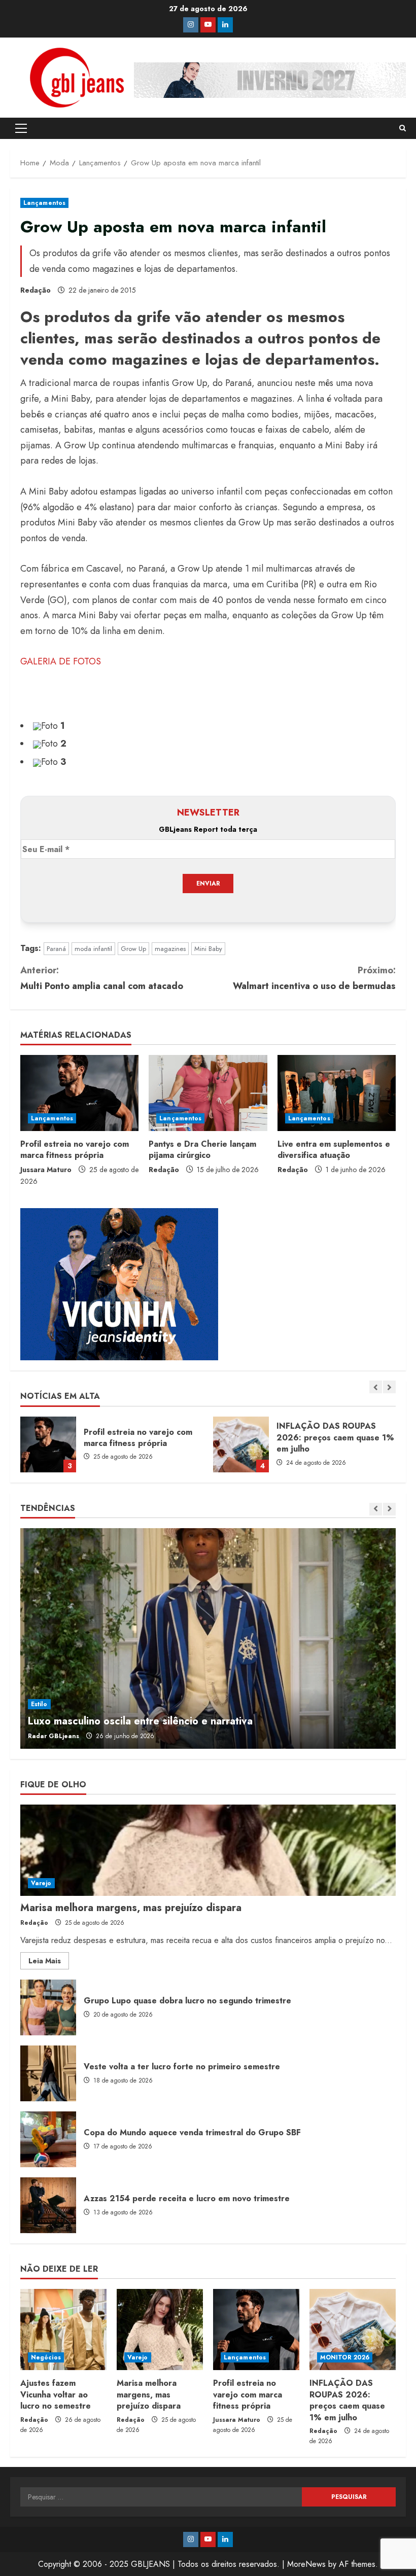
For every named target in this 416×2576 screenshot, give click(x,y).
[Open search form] (403, 128)
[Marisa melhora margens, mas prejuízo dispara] (208, 1850)
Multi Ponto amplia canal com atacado (102, 978)
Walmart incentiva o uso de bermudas (314, 978)
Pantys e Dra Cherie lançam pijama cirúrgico (202, 1150)
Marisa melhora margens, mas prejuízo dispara (131, 1908)
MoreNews (306, 2564)
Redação (36, 290)
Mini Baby (208, 949)
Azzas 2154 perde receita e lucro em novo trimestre (48, 2205)
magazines (170, 949)
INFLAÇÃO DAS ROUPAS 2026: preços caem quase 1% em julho (241, 1444)
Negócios (46, 2357)
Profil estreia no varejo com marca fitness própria (75, 1150)
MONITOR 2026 (345, 2357)
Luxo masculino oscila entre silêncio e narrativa (140, 1721)
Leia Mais (49, 1962)
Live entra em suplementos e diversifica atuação (334, 1150)
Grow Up (133, 949)
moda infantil (93, 949)
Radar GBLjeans (54, 1736)
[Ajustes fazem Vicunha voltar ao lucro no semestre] (63, 2330)
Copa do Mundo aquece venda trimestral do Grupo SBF (48, 2139)
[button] (21, 128)
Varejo (41, 1883)
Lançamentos (44, 203)
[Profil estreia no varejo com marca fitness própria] (79, 1093)
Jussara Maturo (46, 1170)
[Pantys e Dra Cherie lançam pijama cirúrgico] (208, 1093)
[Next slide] (389, 1387)
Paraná (56, 949)
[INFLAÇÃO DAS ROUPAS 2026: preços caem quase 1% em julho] (353, 2330)
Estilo (39, 1704)
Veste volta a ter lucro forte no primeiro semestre (48, 2073)
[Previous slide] (376, 1387)
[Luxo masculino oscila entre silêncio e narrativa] (208, 1638)
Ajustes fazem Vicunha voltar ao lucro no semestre (56, 2394)
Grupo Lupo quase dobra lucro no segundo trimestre (48, 2007)
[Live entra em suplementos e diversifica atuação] (337, 1093)
